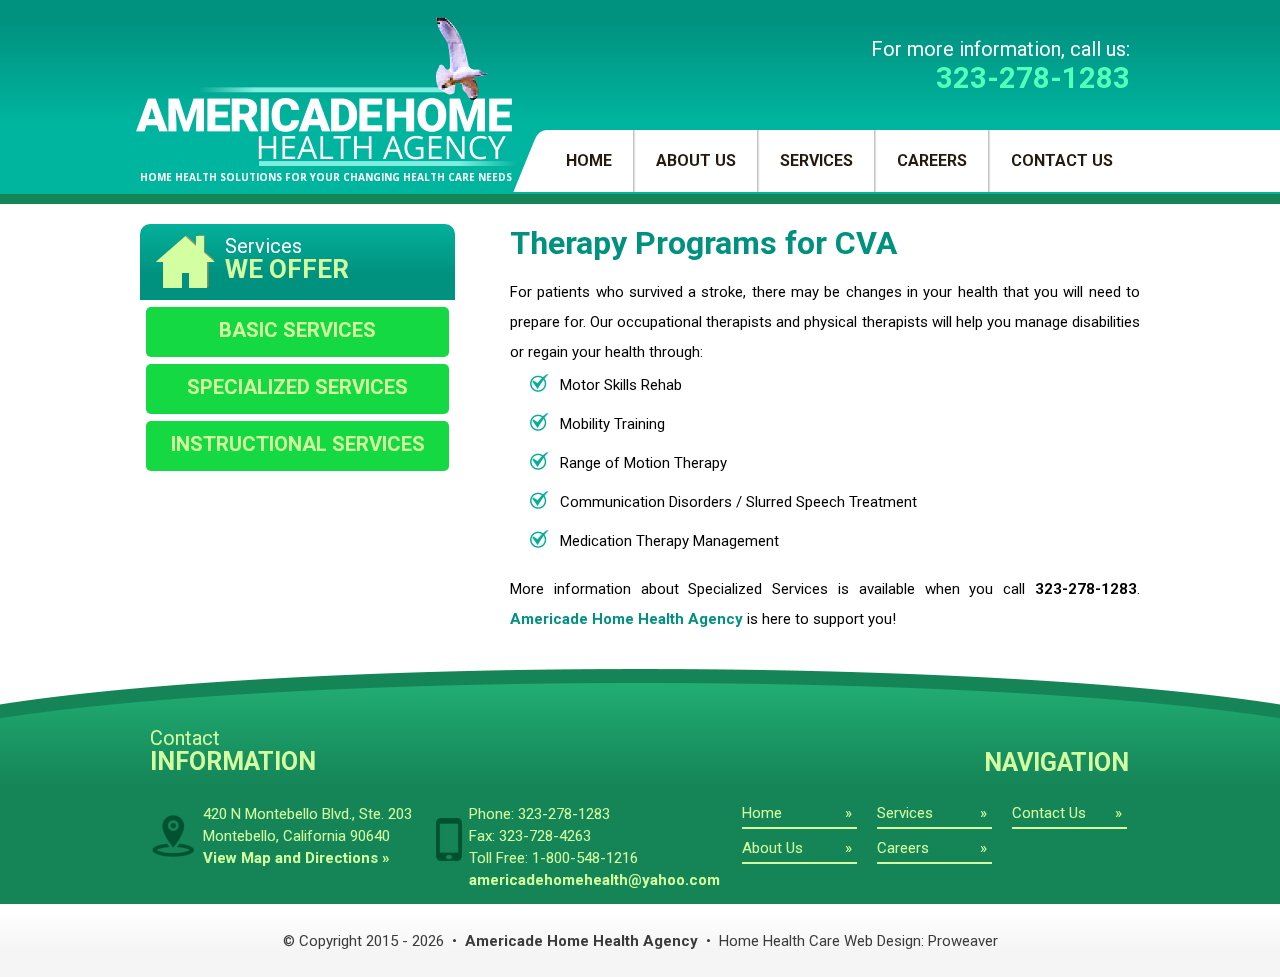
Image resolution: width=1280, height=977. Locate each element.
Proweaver (963, 941)
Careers (932, 160)
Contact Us (1062, 160)
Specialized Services (297, 387)
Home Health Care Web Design (820, 941)
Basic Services (297, 330)
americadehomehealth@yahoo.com (594, 880)
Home (589, 160)
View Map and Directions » (296, 858)
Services (816, 160)
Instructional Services (298, 444)
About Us (696, 160)
